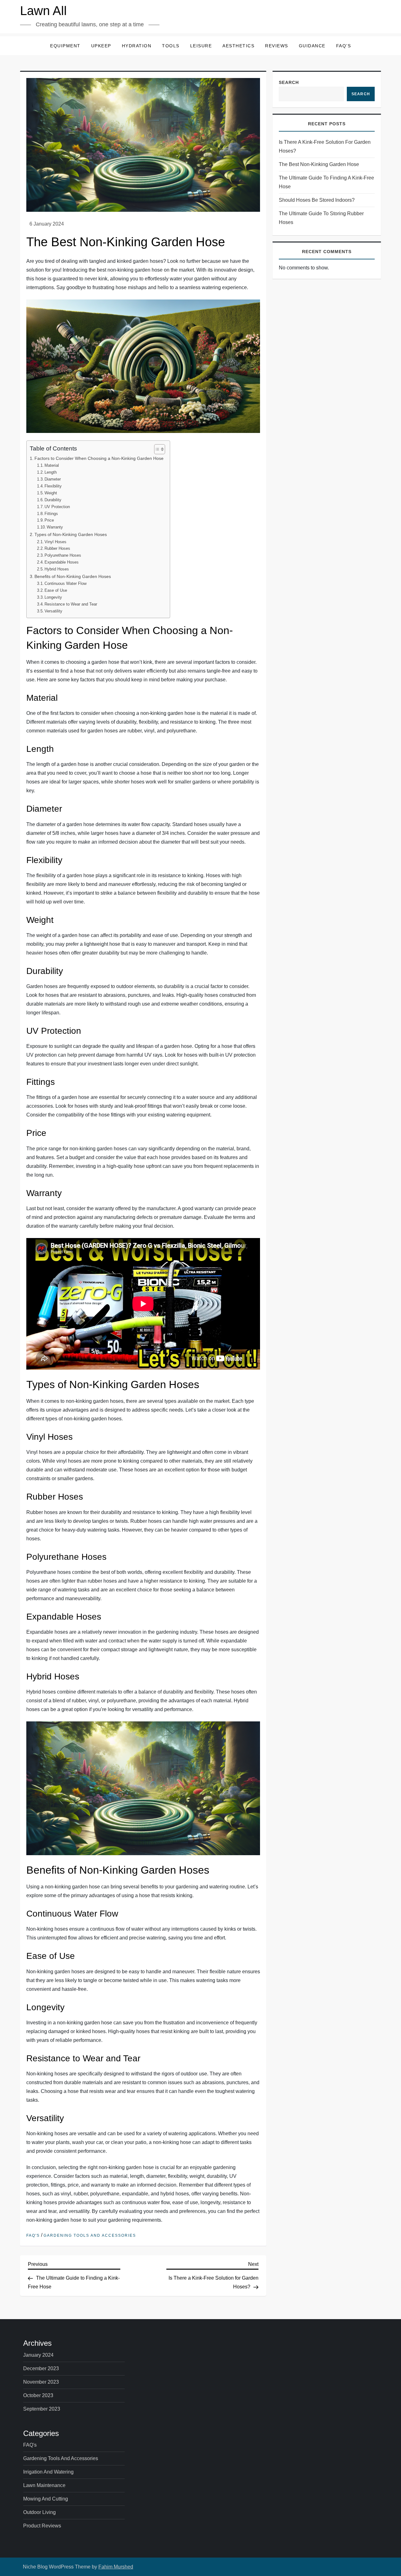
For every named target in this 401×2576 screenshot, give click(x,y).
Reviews (277, 46)
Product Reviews (42, 2526)
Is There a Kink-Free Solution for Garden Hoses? (325, 146)
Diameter (53, 479)
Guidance (312, 46)
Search (289, 82)
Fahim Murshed (116, 2567)
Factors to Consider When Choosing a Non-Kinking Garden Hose (99, 458)
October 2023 (38, 2395)
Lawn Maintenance (44, 2485)
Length (51, 472)
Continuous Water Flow (65, 583)
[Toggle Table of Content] (156, 449)
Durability (53, 500)
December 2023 (41, 2368)
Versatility (53, 611)
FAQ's (33, 2235)
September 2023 (42, 2409)
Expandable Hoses (62, 562)
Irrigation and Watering (48, 2472)
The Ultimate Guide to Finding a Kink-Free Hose (326, 182)
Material (52, 465)
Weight (51, 493)
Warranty (55, 527)
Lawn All (43, 11)
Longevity (53, 597)
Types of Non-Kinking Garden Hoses (71, 534)
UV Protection (57, 507)
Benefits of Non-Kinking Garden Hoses (73, 576)
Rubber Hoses (57, 548)
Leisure (201, 46)
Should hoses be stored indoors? (317, 200)
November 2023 (41, 2382)
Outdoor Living (39, 2512)
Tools (171, 46)
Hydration (137, 46)
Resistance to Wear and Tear (71, 604)
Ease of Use (56, 590)
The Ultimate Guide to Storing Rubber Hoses (321, 218)
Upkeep (101, 46)
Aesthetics (238, 46)
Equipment (65, 46)
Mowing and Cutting (46, 2499)
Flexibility (53, 486)
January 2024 (38, 2355)
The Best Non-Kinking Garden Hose (319, 164)
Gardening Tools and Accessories (90, 2235)
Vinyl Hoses (55, 542)
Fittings (51, 514)
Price (49, 520)
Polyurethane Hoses (63, 555)
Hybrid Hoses (57, 569)
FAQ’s (344, 46)
